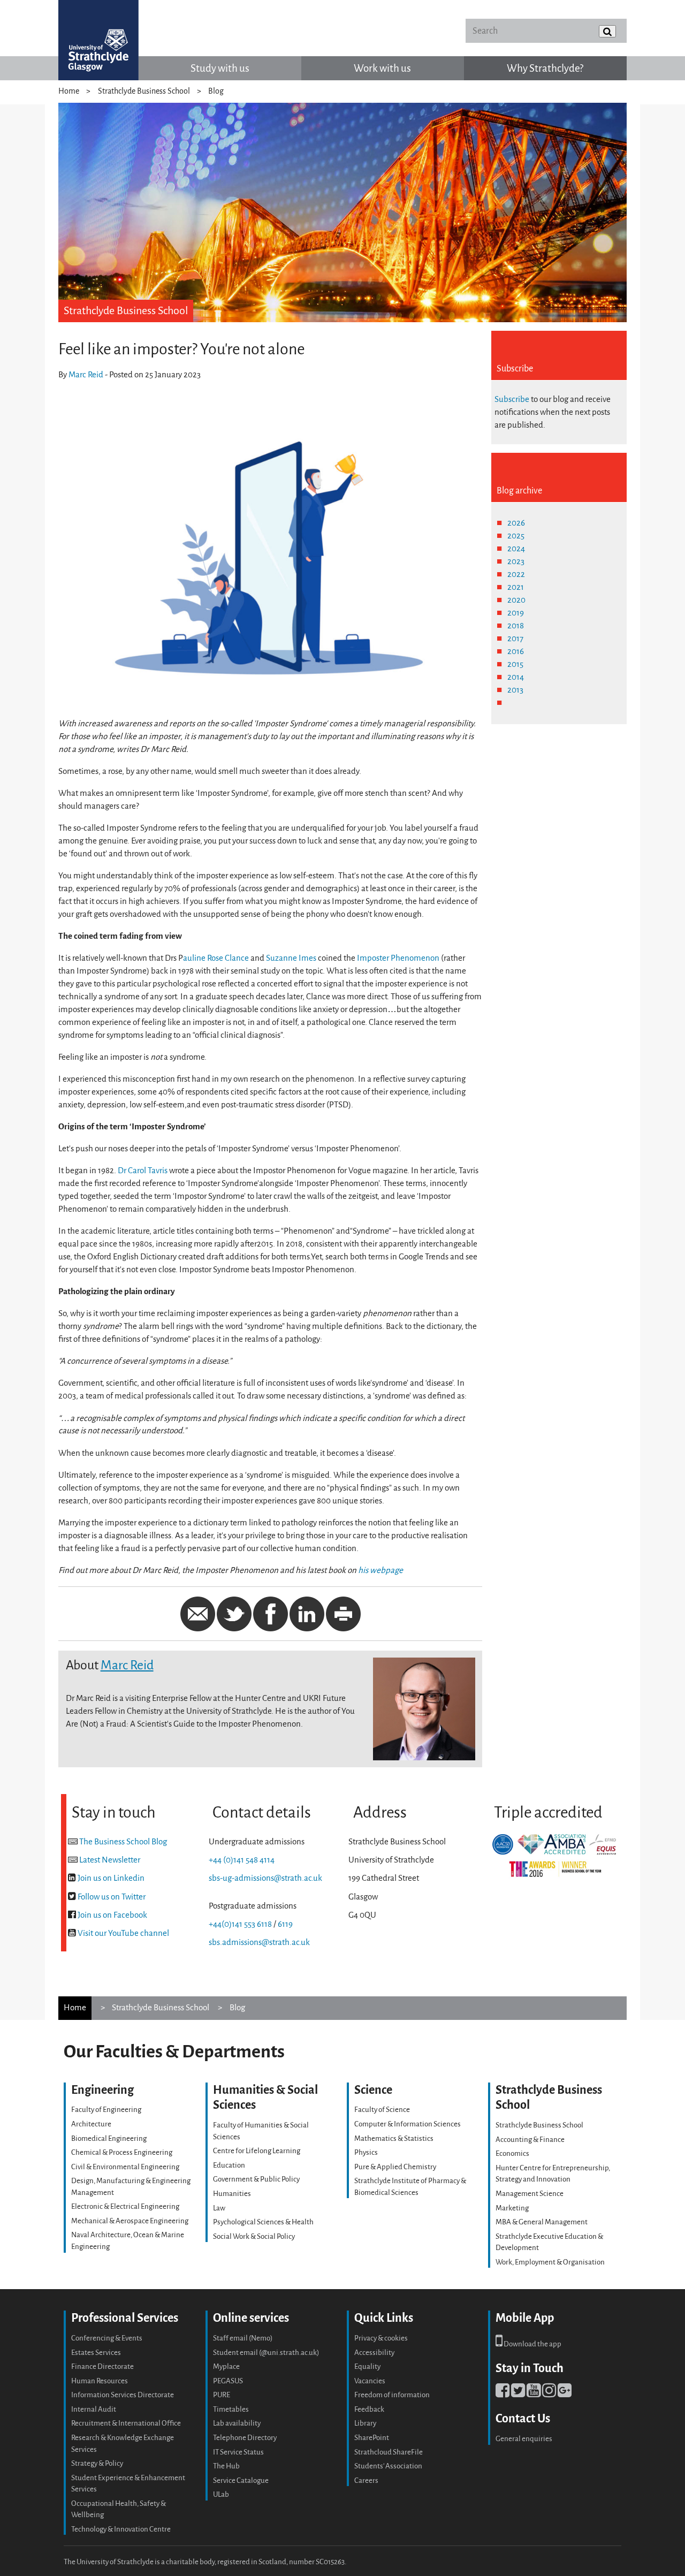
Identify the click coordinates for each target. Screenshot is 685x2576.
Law (219, 2208)
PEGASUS (228, 2381)
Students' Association (388, 2466)
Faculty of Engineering (106, 2110)
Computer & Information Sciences (408, 2124)
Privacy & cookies (381, 2338)
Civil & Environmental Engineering (125, 2167)
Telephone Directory (245, 2438)
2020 (516, 600)
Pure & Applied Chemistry (395, 2167)
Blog (216, 91)
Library (365, 2423)
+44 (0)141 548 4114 (242, 1860)
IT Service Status (238, 2452)
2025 (516, 536)
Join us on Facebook (112, 1915)
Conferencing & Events (107, 2338)
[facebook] (503, 2393)
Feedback (369, 2409)
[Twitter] (518, 2393)
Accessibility (374, 2353)
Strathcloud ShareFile (389, 2452)
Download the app (532, 2344)
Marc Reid (86, 375)
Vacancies (370, 2381)
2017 (515, 639)
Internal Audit (94, 2409)
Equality (367, 2366)
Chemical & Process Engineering (122, 2152)
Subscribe (512, 399)
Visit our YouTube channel (123, 1933)
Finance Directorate (102, 2366)
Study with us (220, 68)
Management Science (530, 2194)
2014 (516, 677)
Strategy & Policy (97, 2463)
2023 (516, 561)
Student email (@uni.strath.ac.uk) (266, 2353)
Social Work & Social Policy (254, 2236)
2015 (515, 664)
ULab (221, 2494)
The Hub (226, 2466)
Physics (366, 2152)
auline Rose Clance (216, 958)
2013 (515, 690)
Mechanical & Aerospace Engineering (130, 2221)
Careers (366, 2480)
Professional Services (125, 2318)
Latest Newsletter (110, 1860)
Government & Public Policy (256, 2179)
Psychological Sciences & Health (263, 2222)
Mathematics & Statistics (394, 2138)
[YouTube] (534, 2393)
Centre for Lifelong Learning (257, 2151)
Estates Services (96, 2353)
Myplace (226, 2366)
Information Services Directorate (123, 2395)
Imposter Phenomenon (398, 958)
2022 (516, 574)
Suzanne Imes (291, 958)
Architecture (91, 2124)
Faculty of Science (382, 2110)
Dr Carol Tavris (143, 1171)
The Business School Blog (123, 1842)
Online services (251, 2318)
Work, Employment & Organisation (550, 2262)
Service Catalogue (241, 2480)
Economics (512, 2153)
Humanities (232, 2194)
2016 (516, 651)
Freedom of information (392, 2395)
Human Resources (100, 2381)
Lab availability (237, 2423)
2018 (516, 626)
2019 (516, 613)
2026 (516, 523)
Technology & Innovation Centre (121, 2529)
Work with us (382, 68)
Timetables (231, 2409)
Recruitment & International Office (126, 2423)
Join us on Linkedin (111, 1878)
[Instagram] (549, 2393)
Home (69, 91)
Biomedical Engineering (109, 2138)
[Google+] (565, 2393)
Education (229, 2165)
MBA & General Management (542, 2222)
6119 (285, 1924)
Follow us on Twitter (112, 1897)
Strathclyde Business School (144, 91)
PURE (222, 2395)
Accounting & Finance (530, 2140)
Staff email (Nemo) (243, 2338)
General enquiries (524, 2439)
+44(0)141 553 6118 (240, 1924)
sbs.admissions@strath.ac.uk (259, 1942)
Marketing (512, 2208)
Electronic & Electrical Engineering (125, 2206)
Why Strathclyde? (545, 68)
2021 (516, 587)
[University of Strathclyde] (98, 40)
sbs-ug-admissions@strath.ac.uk (265, 1878)
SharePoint (372, 2438)
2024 (516, 549)
